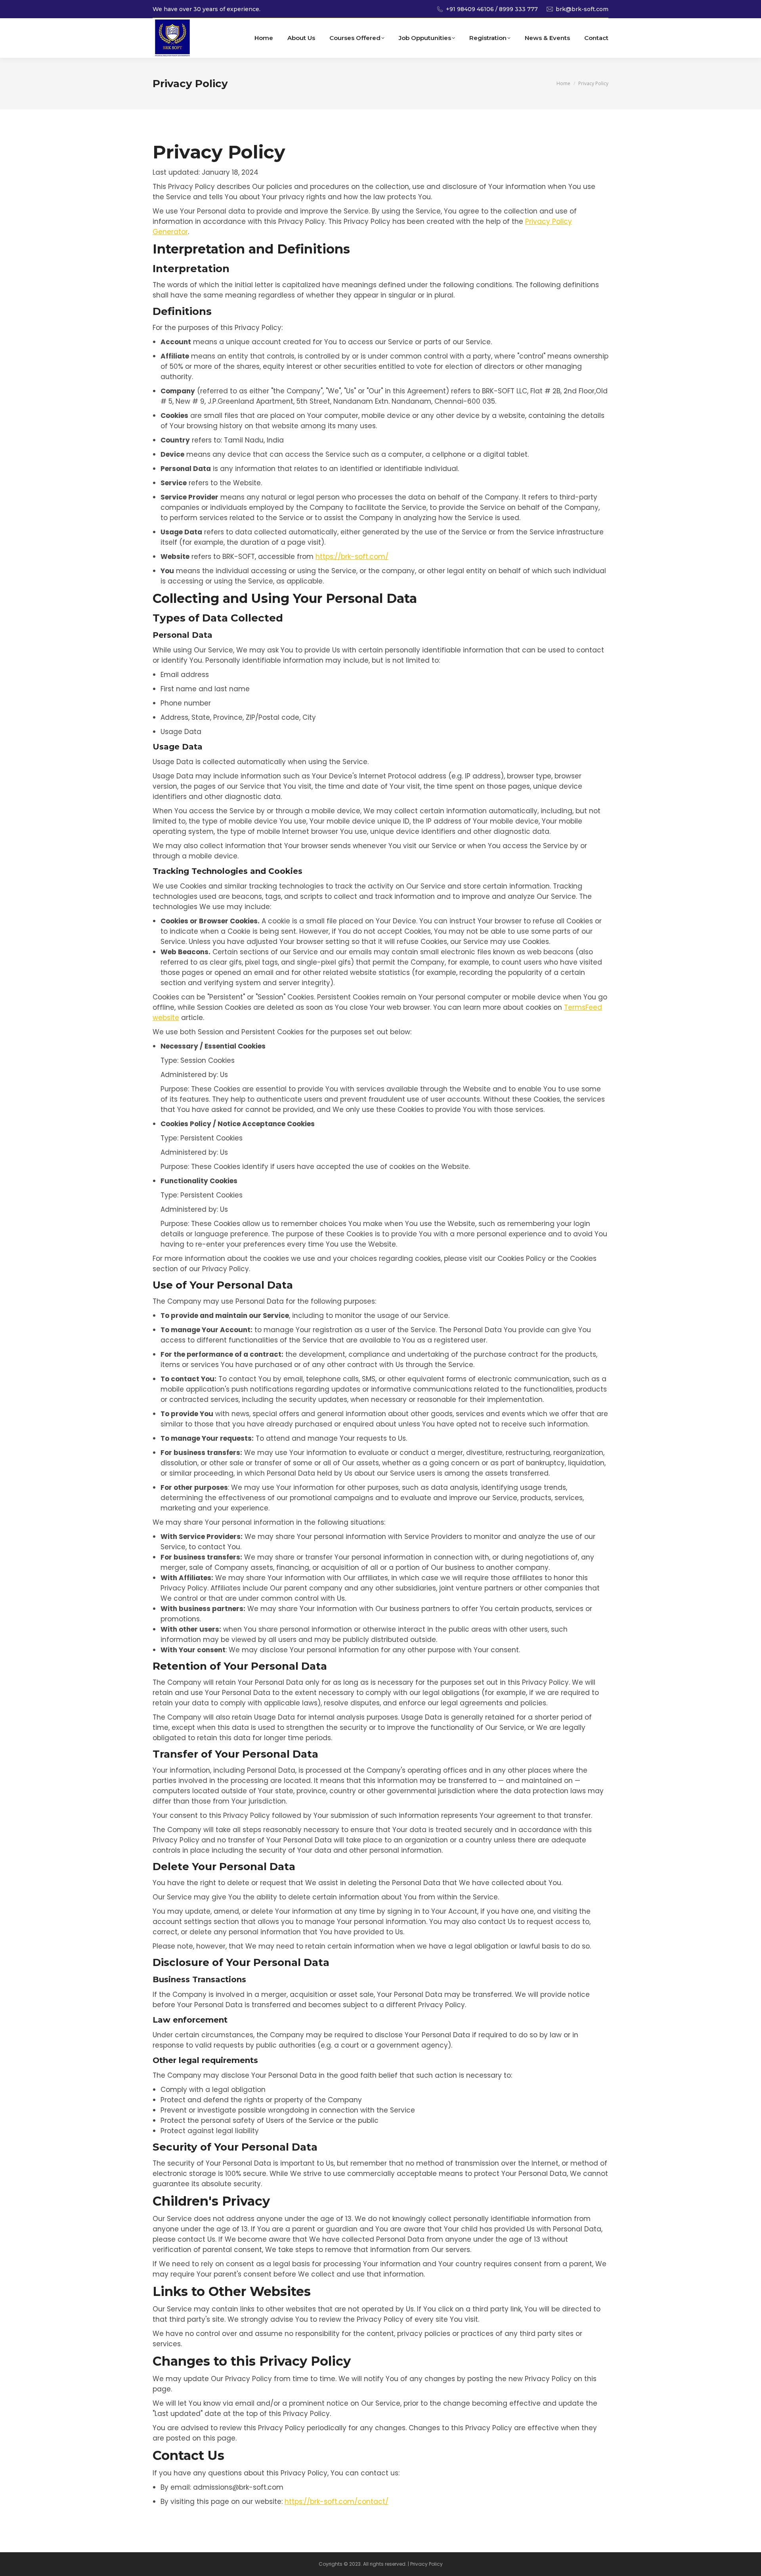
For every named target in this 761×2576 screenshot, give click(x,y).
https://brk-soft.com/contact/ (337, 2502)
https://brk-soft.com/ (352, 557)
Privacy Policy (426, 2564)
